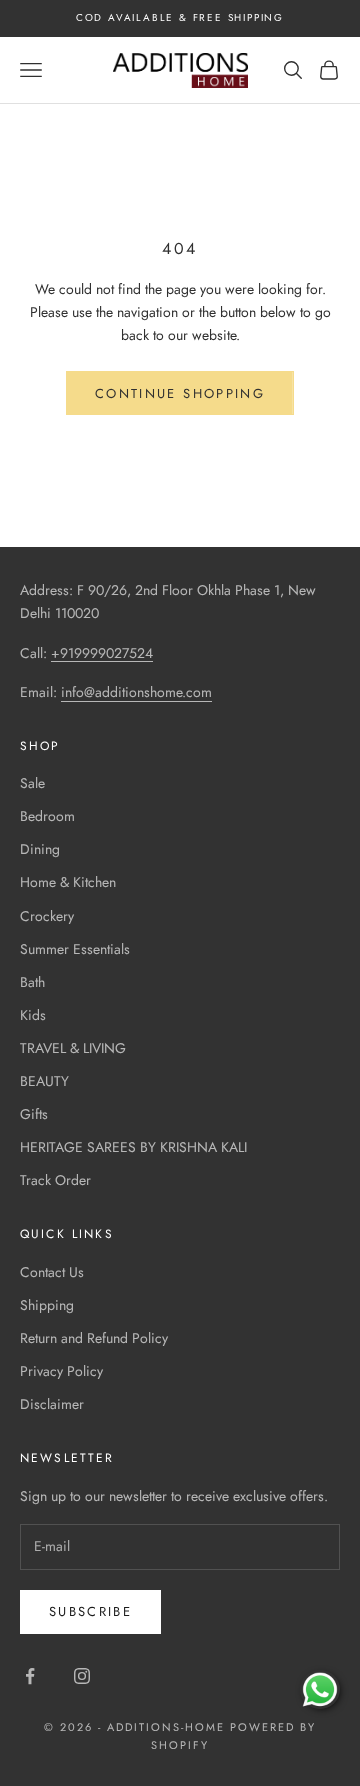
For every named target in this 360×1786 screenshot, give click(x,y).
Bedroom (47, 816)
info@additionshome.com (136, 692)
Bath (32, 982)
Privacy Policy (61, 1371)
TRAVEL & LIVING (73, 1048)
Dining (40, 849)
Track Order (55, 1180)
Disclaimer (52, 1404)
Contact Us (52, 1272)
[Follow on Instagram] (82, 1676)
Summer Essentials (75, 949)
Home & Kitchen (68, 882)
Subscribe (90, 1611)
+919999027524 (102, 653)
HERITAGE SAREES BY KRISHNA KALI (133, 1147)
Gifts (34, 1114)
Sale (32, 783)
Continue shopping (180, 393)
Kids (33, 1015)
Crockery (47, 916)
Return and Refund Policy (94, 1338)
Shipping (47, 1305)
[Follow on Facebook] (30, 1676)
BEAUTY (44, 1081)
